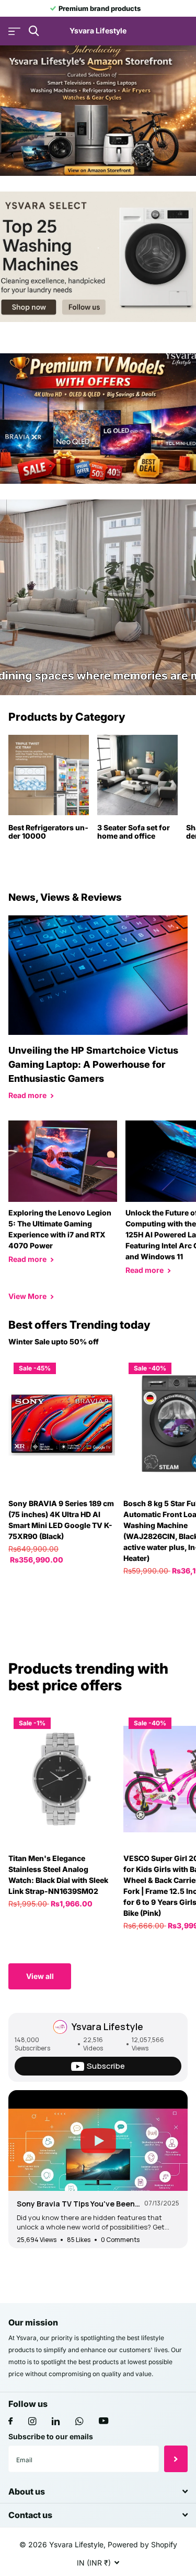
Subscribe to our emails (51, 2436)
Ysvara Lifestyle (107, 2026)
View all (40, 1976)
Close (98, 2492)
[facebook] (10, 2422)
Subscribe (176, 2459)
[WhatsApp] (79, 2421)
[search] (34, 31)
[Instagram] (32, 2421)
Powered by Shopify (142, 2544)
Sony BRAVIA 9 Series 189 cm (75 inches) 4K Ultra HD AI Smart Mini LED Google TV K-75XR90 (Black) (61, 1520)
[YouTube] (103, 2421)
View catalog (14, 31)
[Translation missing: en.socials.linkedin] (56, 2421)
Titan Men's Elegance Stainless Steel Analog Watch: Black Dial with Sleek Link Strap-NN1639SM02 (58, 1875)
